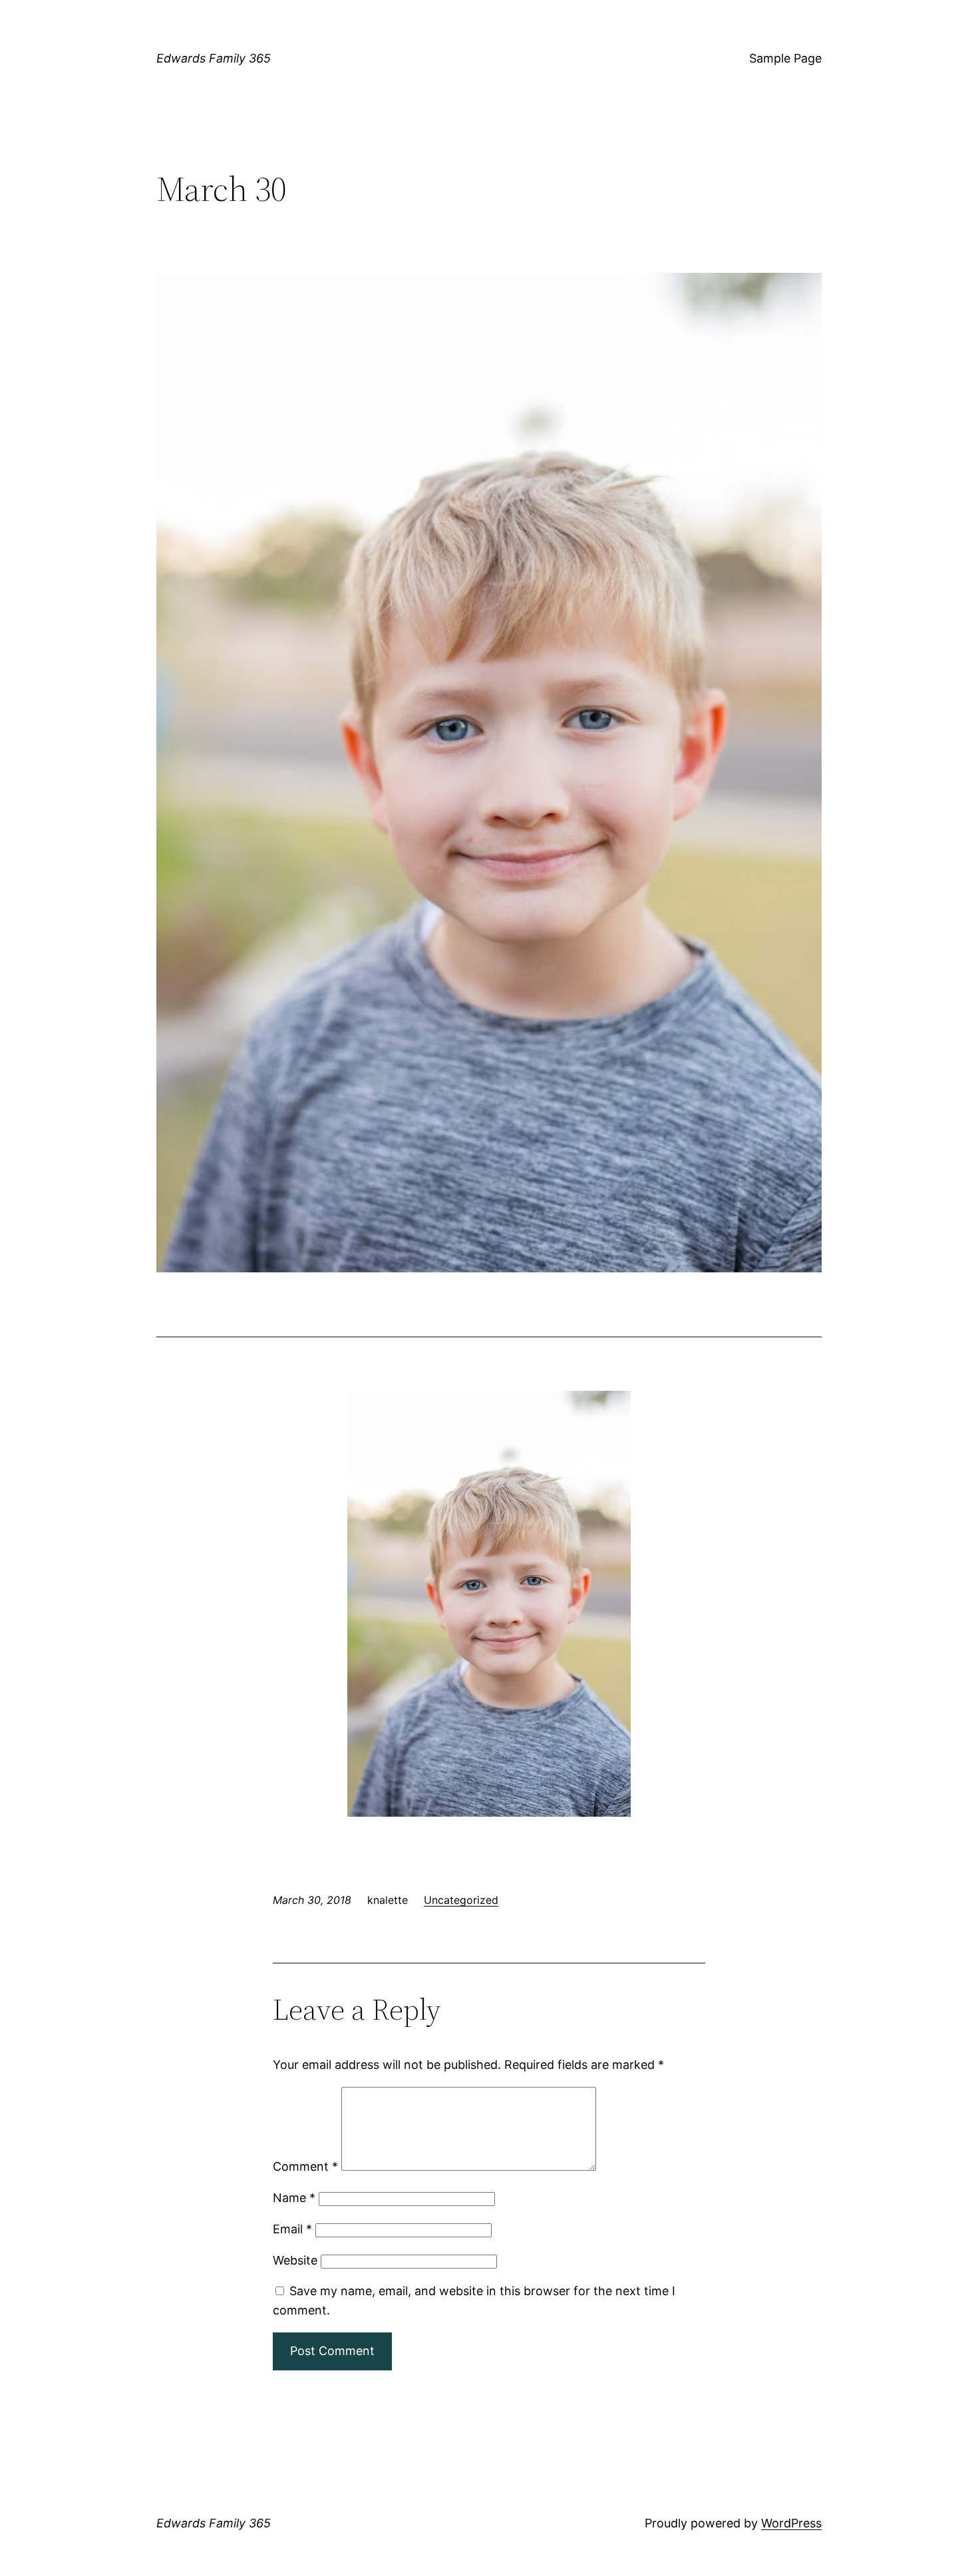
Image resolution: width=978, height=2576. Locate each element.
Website (295, 2260)
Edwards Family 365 (214, 58)
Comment (305, 2166)
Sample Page (785, 58)
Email (292, 2229)
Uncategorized (461, 1900)
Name (294, 2198)
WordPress (791, 2523)
